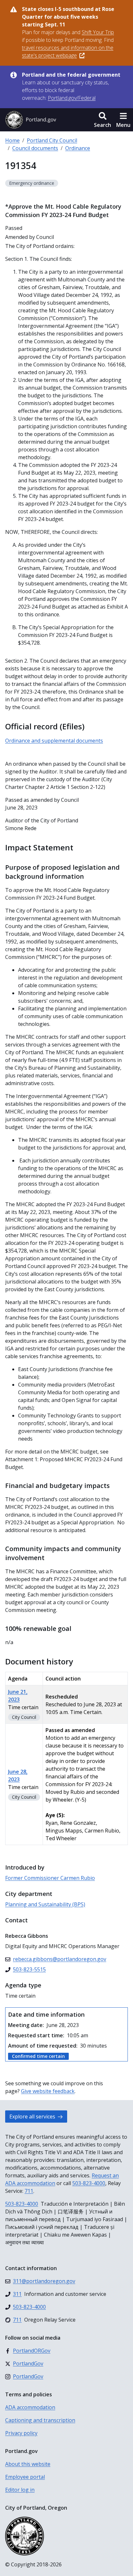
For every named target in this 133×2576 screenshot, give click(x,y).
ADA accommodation (30, 2407)
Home (12, 140)
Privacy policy (21, 2433)
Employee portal (25, 2477)
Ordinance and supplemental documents (54, 741)
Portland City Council (52, 140)
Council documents (35, 148)
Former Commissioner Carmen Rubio (50, 1878)
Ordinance (78, 148)
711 (29, 2191)
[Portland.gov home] (31, 120)
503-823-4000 (89, 2183)
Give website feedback (48, 2091)
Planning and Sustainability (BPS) (45, 1904)
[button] (102, 120)
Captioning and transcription (40, 2420)
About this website (28, 2464)
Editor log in (20, 2490)
